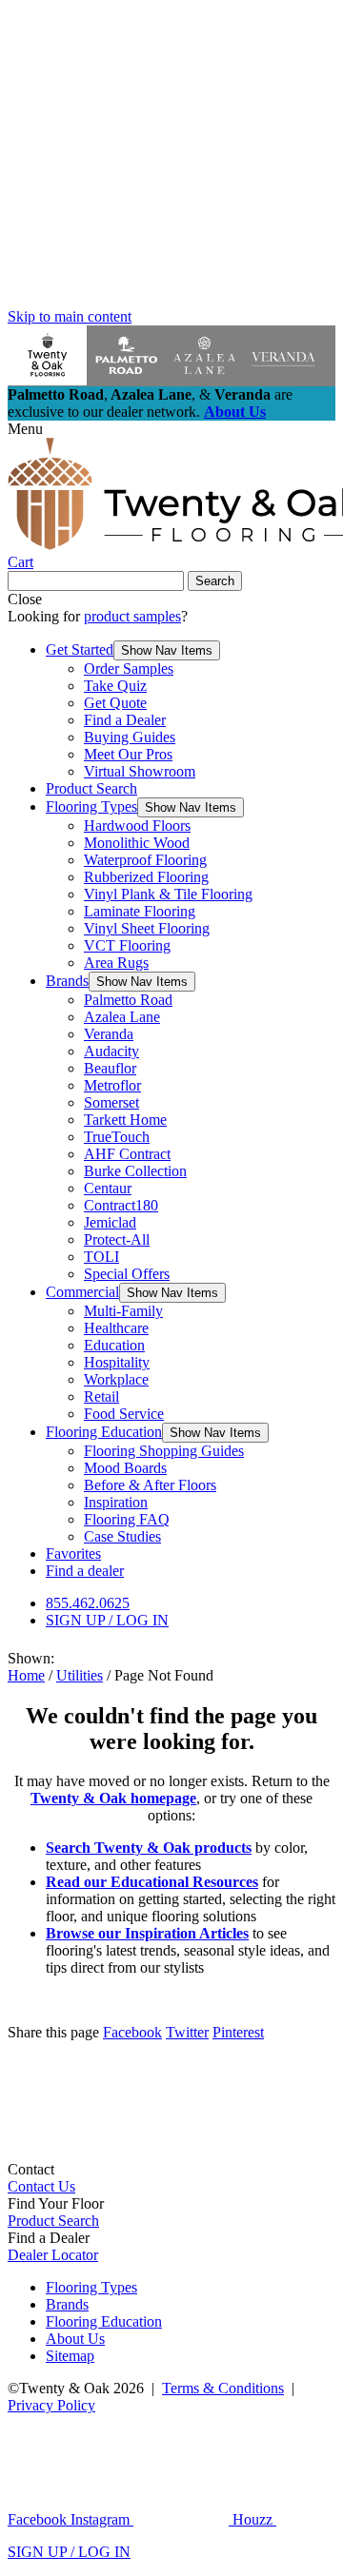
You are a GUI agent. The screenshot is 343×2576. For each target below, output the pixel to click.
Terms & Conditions (223, 2388)
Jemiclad (110, 1222)
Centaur (108, 1188)
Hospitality (117, 1362)
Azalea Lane (122, 1017)
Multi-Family (123, 1311)
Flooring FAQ (127, 1519)
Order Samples (129, 669)
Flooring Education (104, 1432)
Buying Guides (130, 737)
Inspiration (116, 1502)
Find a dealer (85, 1571)
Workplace (116, 1379)
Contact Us (41, 2186)
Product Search (91, 788)
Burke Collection (135, 1171)
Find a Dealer (125, 720)
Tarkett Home (125, 1120)
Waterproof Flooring (145, 860)
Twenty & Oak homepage (113, 1798)
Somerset (111, 1102)
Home (26, 1675)
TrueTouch (117, 1137)
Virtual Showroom (140, 771)
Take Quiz (115, 686)
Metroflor (112, 1085)
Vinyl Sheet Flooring (147, 928)
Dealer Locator (53, 2255)
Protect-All (117, 1239)
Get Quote (115, 703)
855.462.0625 (88, 1603)
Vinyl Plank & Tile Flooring (168, 894)
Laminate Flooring (140, 911)
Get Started (80, 649)
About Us (235, 412)
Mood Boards (125, 1468)
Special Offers (127, 1274)
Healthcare (116, 1328)
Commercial (82, 1292)
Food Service (124, 1414)
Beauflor (110, 1068)
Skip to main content (70, 316)
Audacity (111, 1051)
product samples (132, 616)
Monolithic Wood (137, 843)
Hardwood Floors (137, 826)
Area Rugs (116, 963)
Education (114, 1345)
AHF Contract (127, 1154)
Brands (67, 981)
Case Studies (122, 1536)
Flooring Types (91, 806)
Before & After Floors (150, 1485)
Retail (101, 1396)
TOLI (101, 1257)
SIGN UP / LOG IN (107, 1620)
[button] (167, 650)
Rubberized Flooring (146, 877)
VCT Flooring (127, 945)
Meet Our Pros (128, 754)
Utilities (80, 1675)
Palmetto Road (128, 1000)
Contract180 (121, 1205)
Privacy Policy (51, 2405)
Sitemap (70, 2356)
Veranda (109, 1034)
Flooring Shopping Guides (164, 1451)
